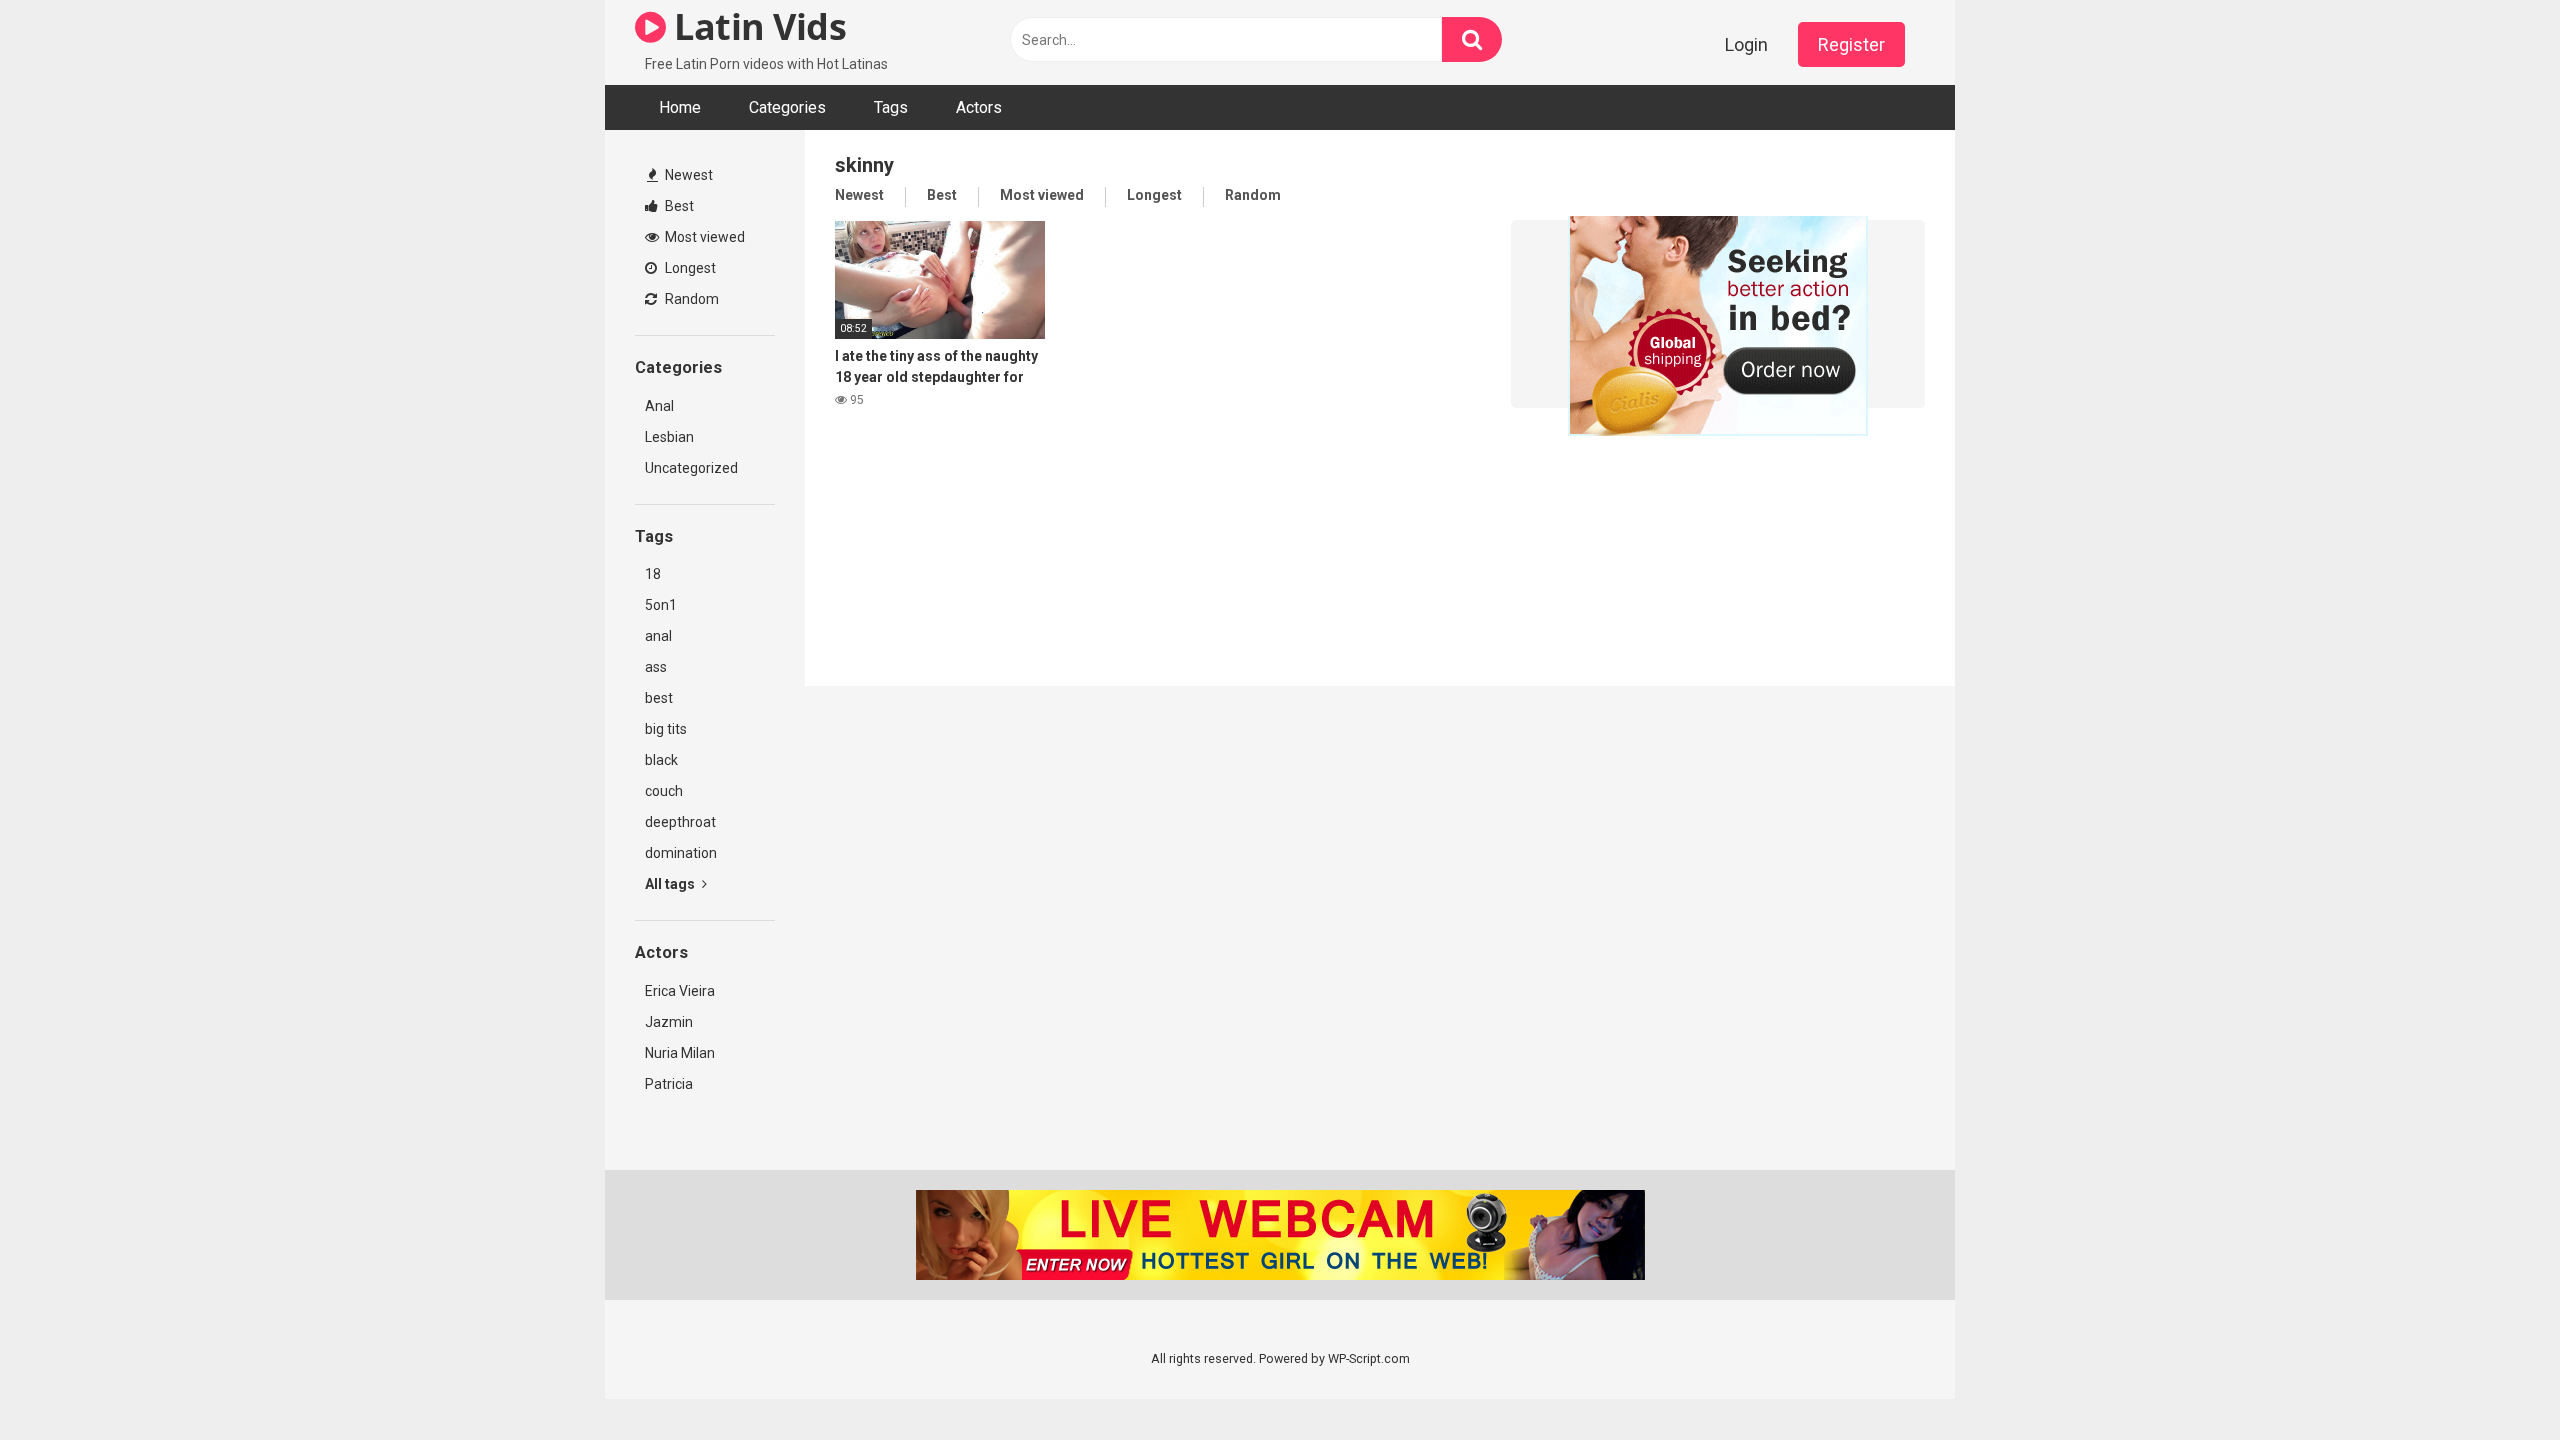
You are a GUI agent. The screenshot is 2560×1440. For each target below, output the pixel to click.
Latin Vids (756, 26)
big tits (666, 729)
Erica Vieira (680, 991)
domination (681, 853)
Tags (891, 107)
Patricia (669, 1084)
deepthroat (680, 822)
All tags (671, 884)
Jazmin (669, 1022)
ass (656, 667)
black (661, 760)
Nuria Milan (680, 1053)
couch (664, 791)
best (659, 698)
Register (1851, 44)
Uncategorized (691, 468)
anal (658, 636)
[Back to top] (2493, 1379)
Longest (689, 268)
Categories (787, 107)
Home (680, 107)
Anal (659, 406)
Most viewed (703, 237)
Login (1746, 44)
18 (653, 574)
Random (690, 299)
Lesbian (669, 437)
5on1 (661, 605)
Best (678, 206)
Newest (687, 175)
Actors (979, 107)
